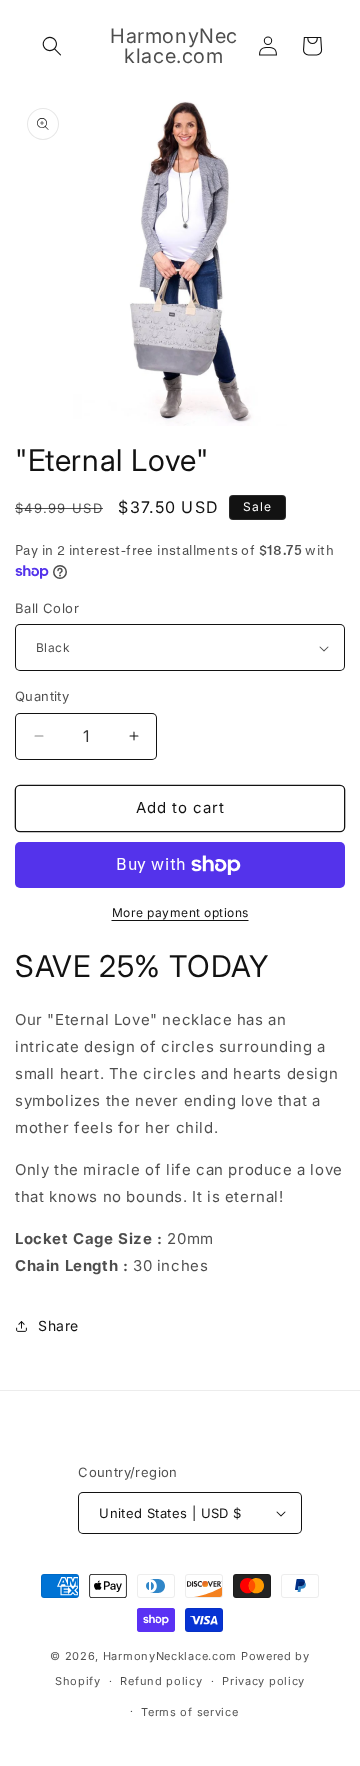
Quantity (42, 696)
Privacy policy (263, 1681)
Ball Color (47, 608)
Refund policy (161, 1681)
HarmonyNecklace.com (170, 1656)
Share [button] (58, 1325)
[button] (52, 46)
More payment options (180, 912)
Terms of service (189, 1712)
